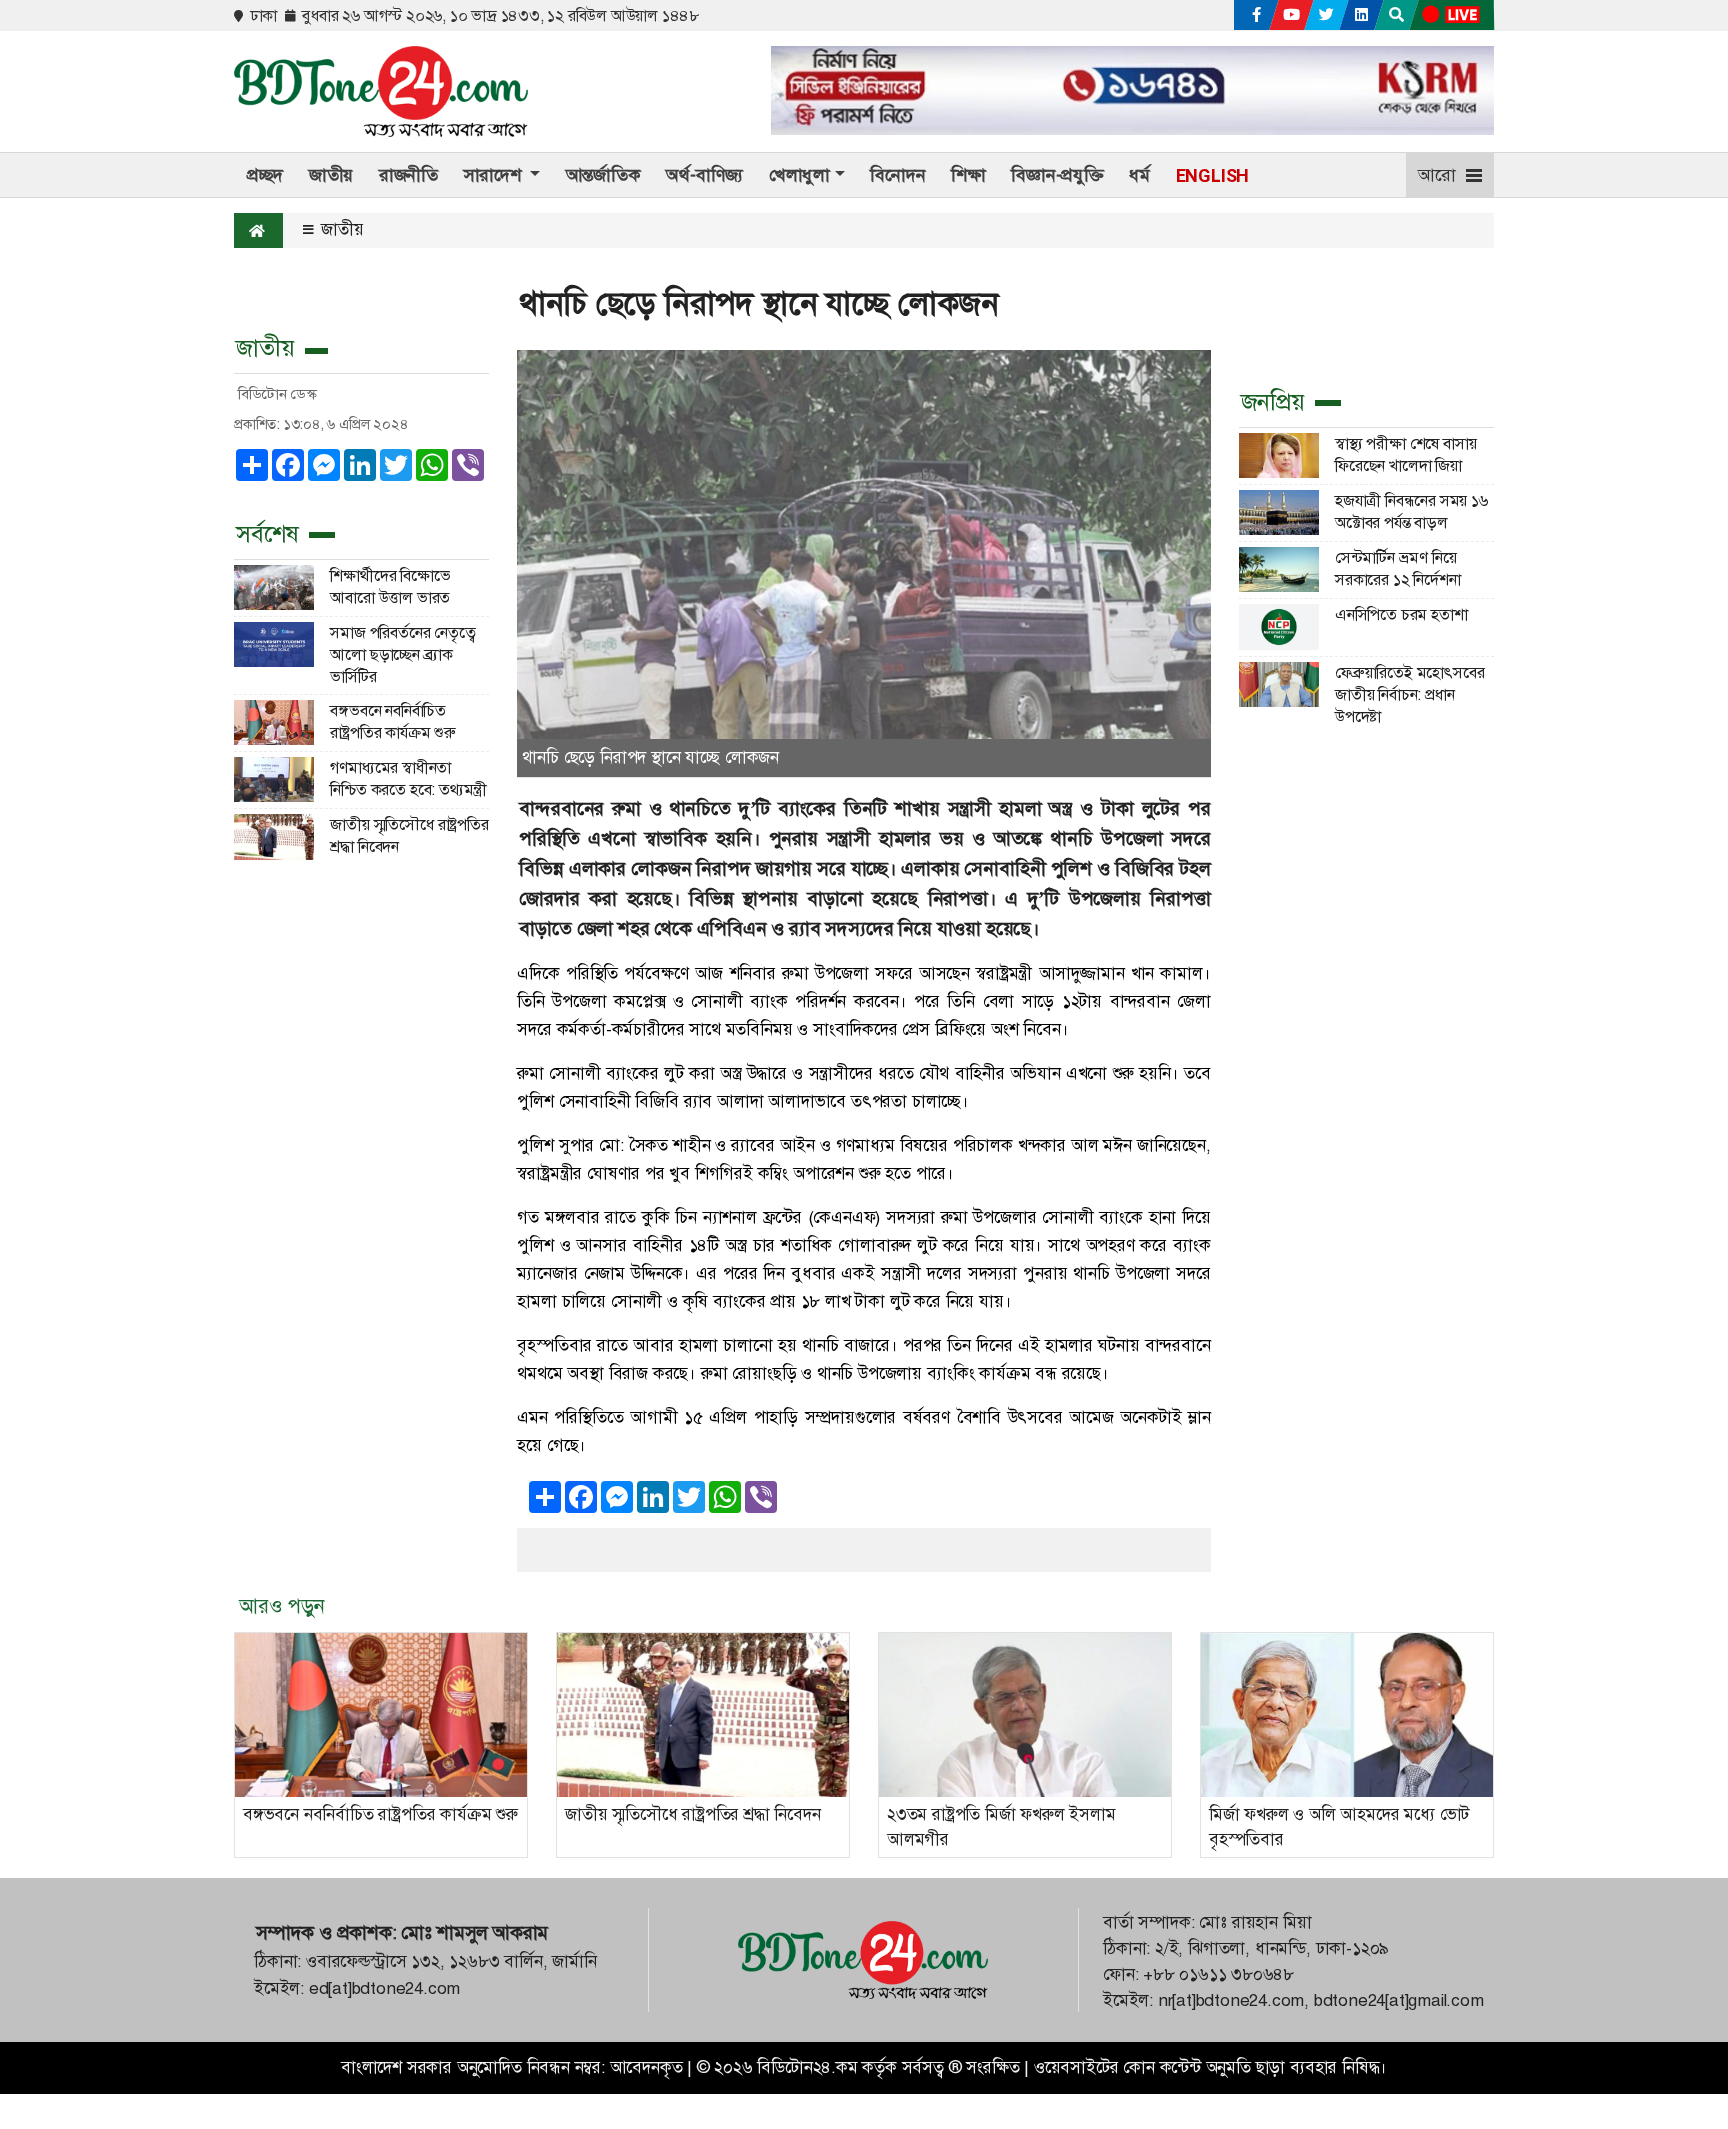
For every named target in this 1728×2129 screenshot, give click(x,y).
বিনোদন (897, 175)
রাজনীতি (408, 175)
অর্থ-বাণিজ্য (704, 175)
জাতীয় (331, 175)
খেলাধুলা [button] (799, 175)
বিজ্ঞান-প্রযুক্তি (1057, 175)
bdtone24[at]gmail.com (1399, 2000)
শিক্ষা (968, 175)
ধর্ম (1139, 175)
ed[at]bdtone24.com (384, 1988)
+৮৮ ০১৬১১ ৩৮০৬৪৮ (1218, 1974)
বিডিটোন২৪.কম (807, 2067)
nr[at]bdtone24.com (1231, 2000)
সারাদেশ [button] (495, 175)
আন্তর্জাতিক (603, 175)
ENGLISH (1213, 175)
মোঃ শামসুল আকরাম (474, 1932)
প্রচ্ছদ (265, 175)
